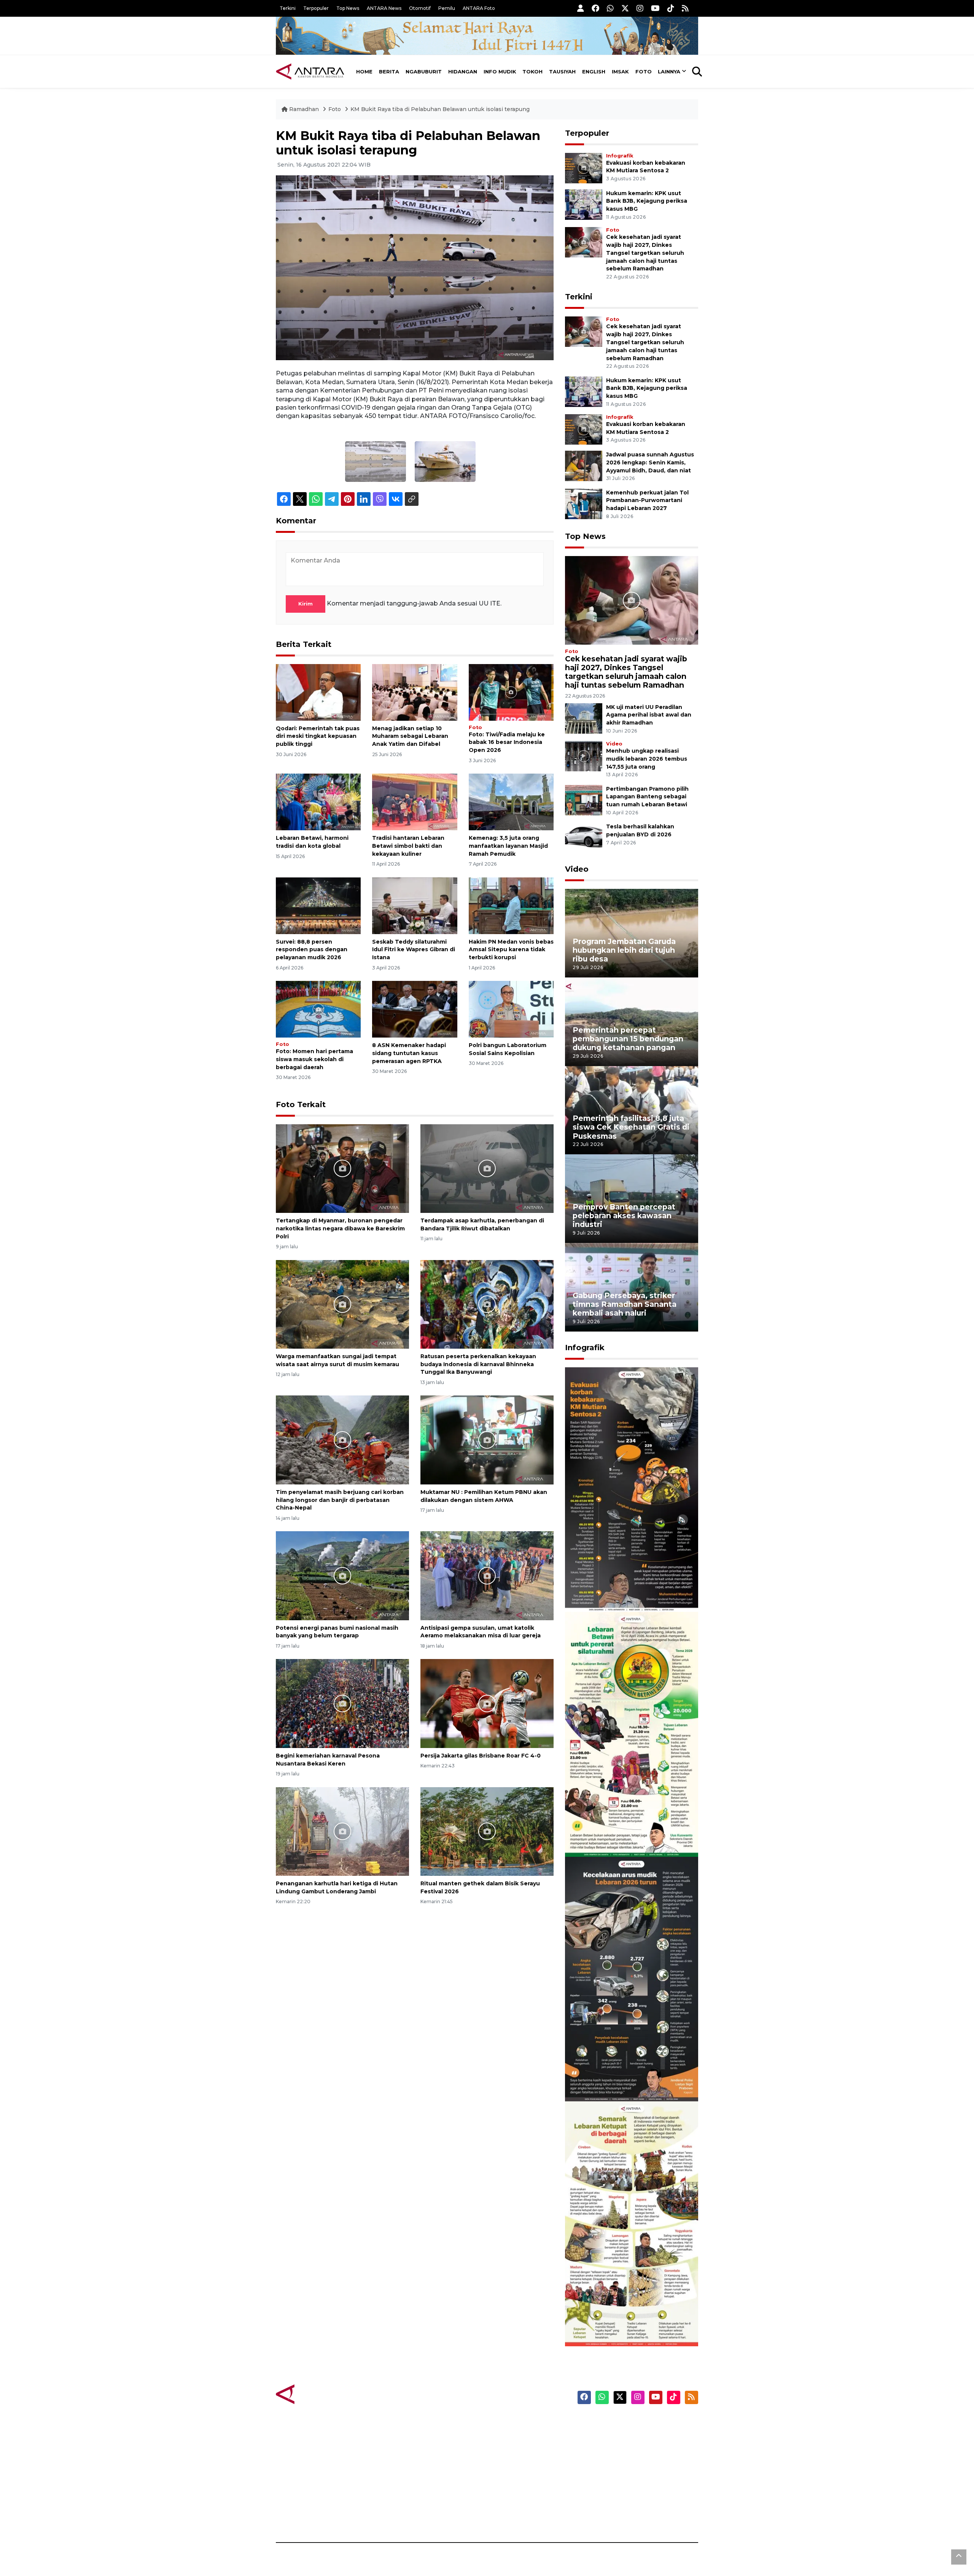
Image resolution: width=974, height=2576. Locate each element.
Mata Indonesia (515, 2463)
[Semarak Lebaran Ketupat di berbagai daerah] (632, 2223)
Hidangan (463, 72)
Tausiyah (562, 72)
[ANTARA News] (310, 72)
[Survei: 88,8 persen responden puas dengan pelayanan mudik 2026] (318, 905)
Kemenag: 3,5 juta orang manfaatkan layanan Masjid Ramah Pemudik (508, 846)
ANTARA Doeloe (516, 2476)
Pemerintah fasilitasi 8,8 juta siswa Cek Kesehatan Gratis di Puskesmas (631, 1127)
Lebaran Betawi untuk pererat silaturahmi (630, 1834)
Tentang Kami (621, 2489)
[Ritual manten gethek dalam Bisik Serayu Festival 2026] (487, 1831)
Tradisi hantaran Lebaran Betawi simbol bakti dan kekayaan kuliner (408, 846)
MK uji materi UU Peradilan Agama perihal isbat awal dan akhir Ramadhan (649, 715)
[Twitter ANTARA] (625, 8)
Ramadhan (304, 109)
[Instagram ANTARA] (640, 8)
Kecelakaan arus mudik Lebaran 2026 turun (617, 2079)
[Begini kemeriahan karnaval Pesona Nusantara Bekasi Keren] (342, 1703)
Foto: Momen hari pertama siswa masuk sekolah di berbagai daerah (314, 1059)
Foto (644, 72)
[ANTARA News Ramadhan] (318, 2394)
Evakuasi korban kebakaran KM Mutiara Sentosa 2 (625, 1589)
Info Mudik (500, 72)
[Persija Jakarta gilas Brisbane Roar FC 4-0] (487, 1703)
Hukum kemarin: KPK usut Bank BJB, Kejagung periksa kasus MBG (647, 201)
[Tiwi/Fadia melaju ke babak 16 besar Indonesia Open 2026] (511, 692)
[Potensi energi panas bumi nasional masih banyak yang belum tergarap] (342, 1575)
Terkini (288, 8)
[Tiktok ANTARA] (671, 8)
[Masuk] (581, 8)
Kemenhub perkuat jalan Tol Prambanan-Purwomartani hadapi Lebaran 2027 (647, 501)
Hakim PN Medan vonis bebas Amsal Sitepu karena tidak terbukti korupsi (511, 950)
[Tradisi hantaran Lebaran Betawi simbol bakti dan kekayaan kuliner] (415, 802)
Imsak (620, 72)
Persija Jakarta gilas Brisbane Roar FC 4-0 (481, 1756)
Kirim (306, 604)
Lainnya (669, 72)
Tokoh (532, 72)
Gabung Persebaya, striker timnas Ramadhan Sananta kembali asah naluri (625, 1304)
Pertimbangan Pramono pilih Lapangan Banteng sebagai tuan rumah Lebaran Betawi (647, 797)
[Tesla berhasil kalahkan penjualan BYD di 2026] (584, 838)
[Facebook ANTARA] (595, 8)
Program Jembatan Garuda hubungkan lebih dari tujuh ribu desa (624, 950)
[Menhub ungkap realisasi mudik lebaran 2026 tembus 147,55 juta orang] (584, 756)
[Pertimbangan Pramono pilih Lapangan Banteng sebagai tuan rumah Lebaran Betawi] (584, 800)
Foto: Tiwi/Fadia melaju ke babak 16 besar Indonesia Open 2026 (507, 742)
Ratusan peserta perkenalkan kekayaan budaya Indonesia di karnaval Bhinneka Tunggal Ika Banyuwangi (478, 1364)
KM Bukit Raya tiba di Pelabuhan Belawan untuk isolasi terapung (440, 109)
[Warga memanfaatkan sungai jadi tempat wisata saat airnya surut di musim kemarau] (342, 1304)
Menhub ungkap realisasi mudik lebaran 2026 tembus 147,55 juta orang (647, 759)
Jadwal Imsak (403, 2516)
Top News (348, 8)
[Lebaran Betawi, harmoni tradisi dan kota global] (318, 802)
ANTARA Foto (479, 8)
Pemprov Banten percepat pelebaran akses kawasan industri (624, 1216)
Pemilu (447, 8)
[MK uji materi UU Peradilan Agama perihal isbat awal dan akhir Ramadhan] (584, 718)
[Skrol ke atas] (959, 2557)
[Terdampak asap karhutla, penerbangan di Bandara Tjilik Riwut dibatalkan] (487, 1168)
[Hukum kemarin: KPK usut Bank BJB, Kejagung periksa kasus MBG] (584, 204)
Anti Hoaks (508, 2436)
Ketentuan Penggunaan (636, 2449)
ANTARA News (384, 8)
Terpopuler (316, 8)
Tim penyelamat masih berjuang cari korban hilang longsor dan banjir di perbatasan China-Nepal (340, 1500)
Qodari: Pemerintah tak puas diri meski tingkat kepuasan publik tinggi (318, 736)
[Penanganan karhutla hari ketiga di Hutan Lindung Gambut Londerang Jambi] (342, 1831)
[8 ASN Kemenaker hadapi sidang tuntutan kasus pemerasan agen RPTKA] (415, 1009)
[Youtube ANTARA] (655, 8)
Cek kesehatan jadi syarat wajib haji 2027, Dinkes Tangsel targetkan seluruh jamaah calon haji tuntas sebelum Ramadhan (645, 253)
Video (614, 744)
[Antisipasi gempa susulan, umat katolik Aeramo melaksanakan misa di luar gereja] (487, 1575)
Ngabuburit (424, 72)
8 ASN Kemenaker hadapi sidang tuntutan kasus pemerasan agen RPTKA (409, 1053)
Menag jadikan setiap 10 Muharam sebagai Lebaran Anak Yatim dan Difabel (410, 736)
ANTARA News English (633, 2423)
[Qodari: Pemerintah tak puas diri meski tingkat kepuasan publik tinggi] (318, 692)
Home (364, 72)
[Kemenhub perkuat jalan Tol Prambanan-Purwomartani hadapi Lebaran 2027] (584, 503)
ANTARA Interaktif (520, 2449)
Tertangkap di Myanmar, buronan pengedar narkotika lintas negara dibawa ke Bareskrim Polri (340, 1228)
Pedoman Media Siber (633, 2503)
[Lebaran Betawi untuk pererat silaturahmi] (632, 1734)
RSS (607, 2516)
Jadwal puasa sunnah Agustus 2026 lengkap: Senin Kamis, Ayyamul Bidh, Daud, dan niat (650, 462)
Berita (389, 72)
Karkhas (504, 2423)
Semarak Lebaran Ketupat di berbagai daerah (627, 2323)
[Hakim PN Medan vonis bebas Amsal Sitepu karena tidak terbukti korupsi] (511, 905)
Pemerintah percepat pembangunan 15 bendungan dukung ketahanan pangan (628, 1039)
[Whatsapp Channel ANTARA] (610, 8)
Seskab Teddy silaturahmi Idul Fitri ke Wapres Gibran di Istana (414, 950)
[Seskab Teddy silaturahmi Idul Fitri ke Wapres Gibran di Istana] (415, 905)
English (594, 72)
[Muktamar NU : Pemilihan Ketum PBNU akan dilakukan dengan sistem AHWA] (487, 1439)
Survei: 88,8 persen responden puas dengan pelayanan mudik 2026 (312, 950)
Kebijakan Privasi (625, 2463)
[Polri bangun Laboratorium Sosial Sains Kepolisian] (511, 1009)
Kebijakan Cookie (626, 2476)
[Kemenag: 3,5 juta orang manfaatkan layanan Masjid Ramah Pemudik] (511, 802)
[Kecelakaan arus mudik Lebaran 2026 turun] (632, 1979)
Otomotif (420, 8)
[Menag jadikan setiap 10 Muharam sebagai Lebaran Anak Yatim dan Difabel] (415, 692)
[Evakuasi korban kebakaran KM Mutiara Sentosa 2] (584, 168)
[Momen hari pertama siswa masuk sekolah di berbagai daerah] (318, 1009)
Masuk (610, 2436)
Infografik (620, 156)
